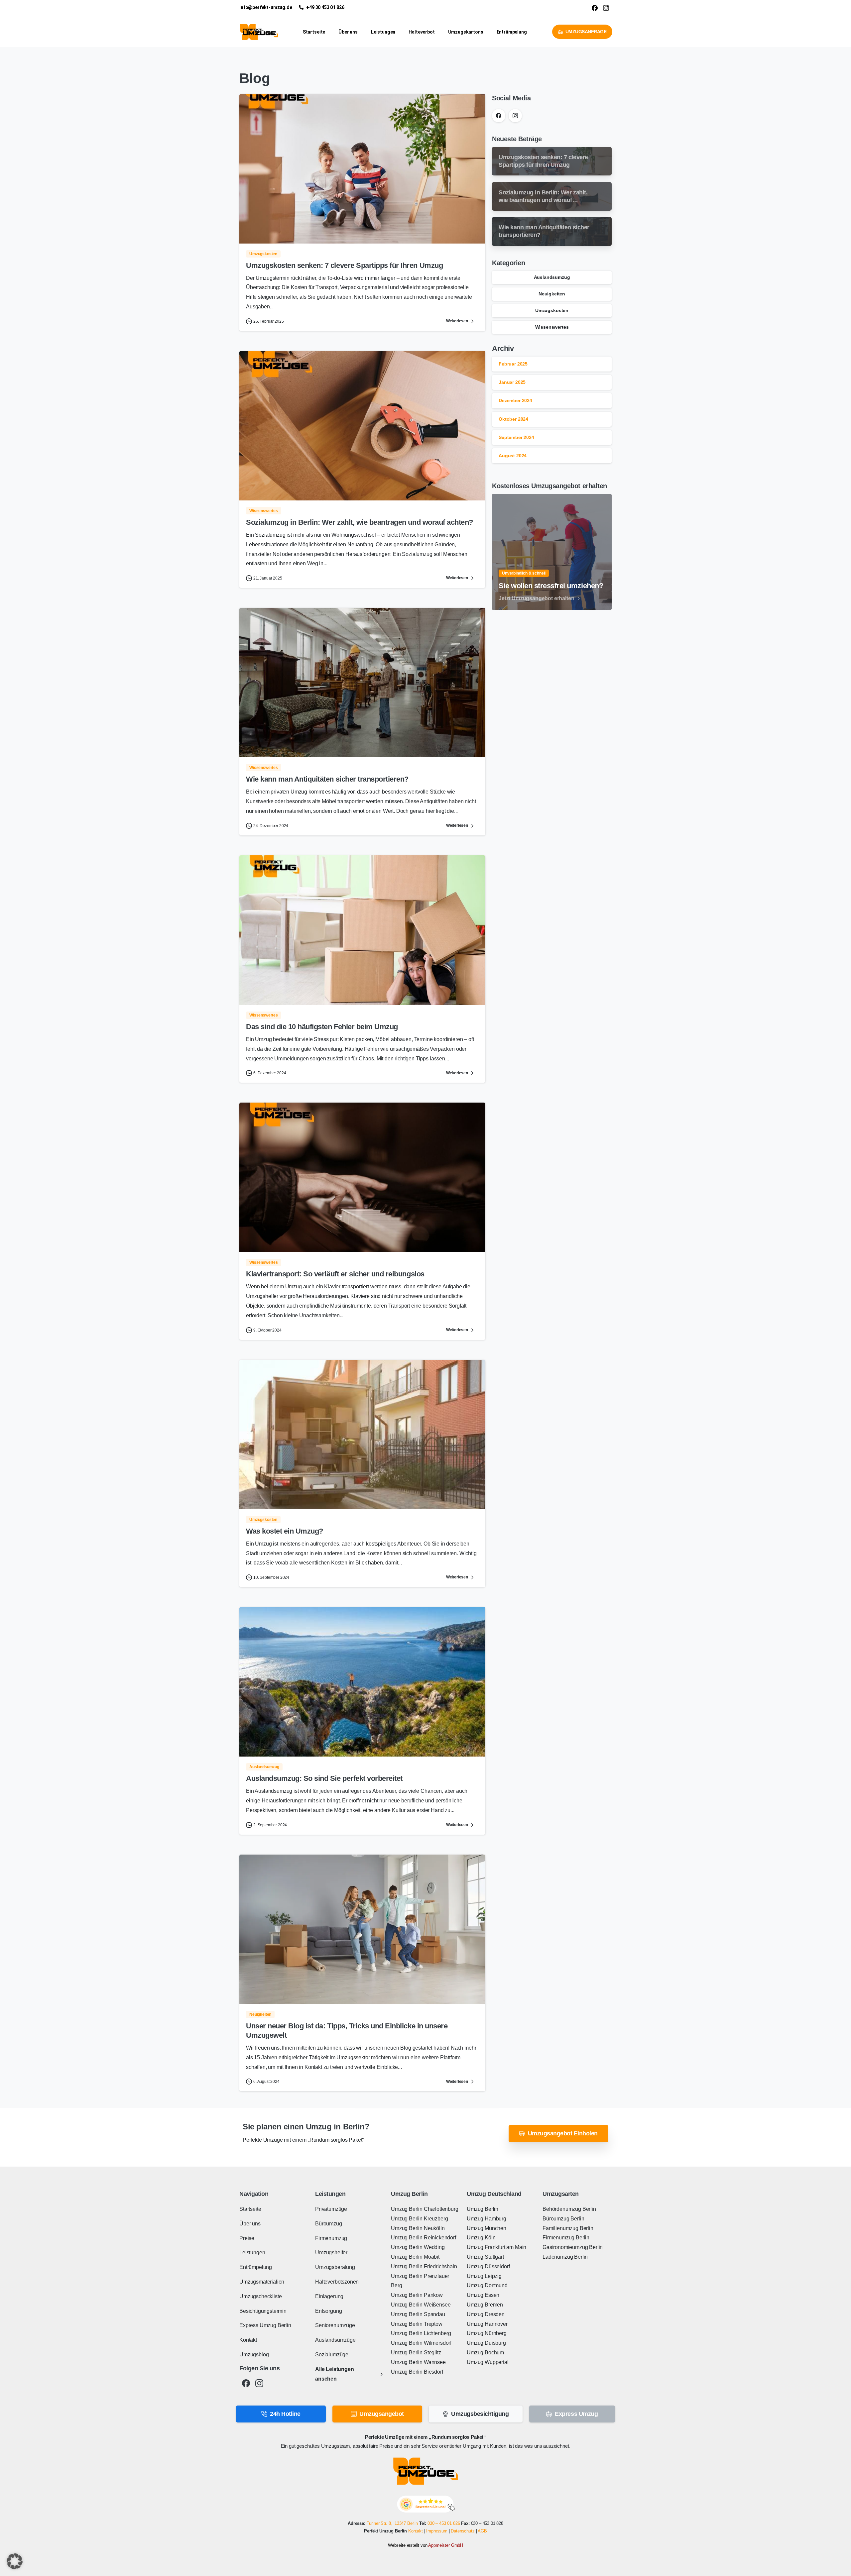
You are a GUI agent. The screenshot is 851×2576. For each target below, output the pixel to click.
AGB (482, 2531)
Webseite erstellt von (425, 2545)
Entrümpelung (512, 32)
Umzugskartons (466, 32)
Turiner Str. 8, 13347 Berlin (392, 2523)
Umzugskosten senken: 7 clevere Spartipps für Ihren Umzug (344, 265)
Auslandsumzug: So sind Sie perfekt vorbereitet (324, 1778)
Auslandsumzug (552, 277)
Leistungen (383, 32)
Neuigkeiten (552, 294)
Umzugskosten (552, 310)
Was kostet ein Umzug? (285, 1531)
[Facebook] (499, 116)
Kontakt (416, 2531)
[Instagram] (515, 116)
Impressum (437, 2531)
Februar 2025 (513, 364)
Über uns (348, 32)
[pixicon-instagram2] (259, 2383)
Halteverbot (422, 32)
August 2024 (513, 456)
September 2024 (516, 437)
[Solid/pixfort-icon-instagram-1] (606, 8)
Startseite (314, 32)
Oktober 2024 (513, 419)
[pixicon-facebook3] (246, 2383)
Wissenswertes (552, 327)
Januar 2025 (512, 382)
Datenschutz (463, 2531)
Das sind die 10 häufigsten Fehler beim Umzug (322, 1027)
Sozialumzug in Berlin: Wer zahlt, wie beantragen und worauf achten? (360, 522)
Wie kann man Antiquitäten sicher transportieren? (327, 779)
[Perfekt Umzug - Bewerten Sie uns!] (426, 2504)
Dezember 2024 (515, 400)
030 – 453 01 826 (444, 2523)
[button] (15, 2561)
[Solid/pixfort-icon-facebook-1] (595, 8)
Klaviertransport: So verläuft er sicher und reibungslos (335, 1274)
